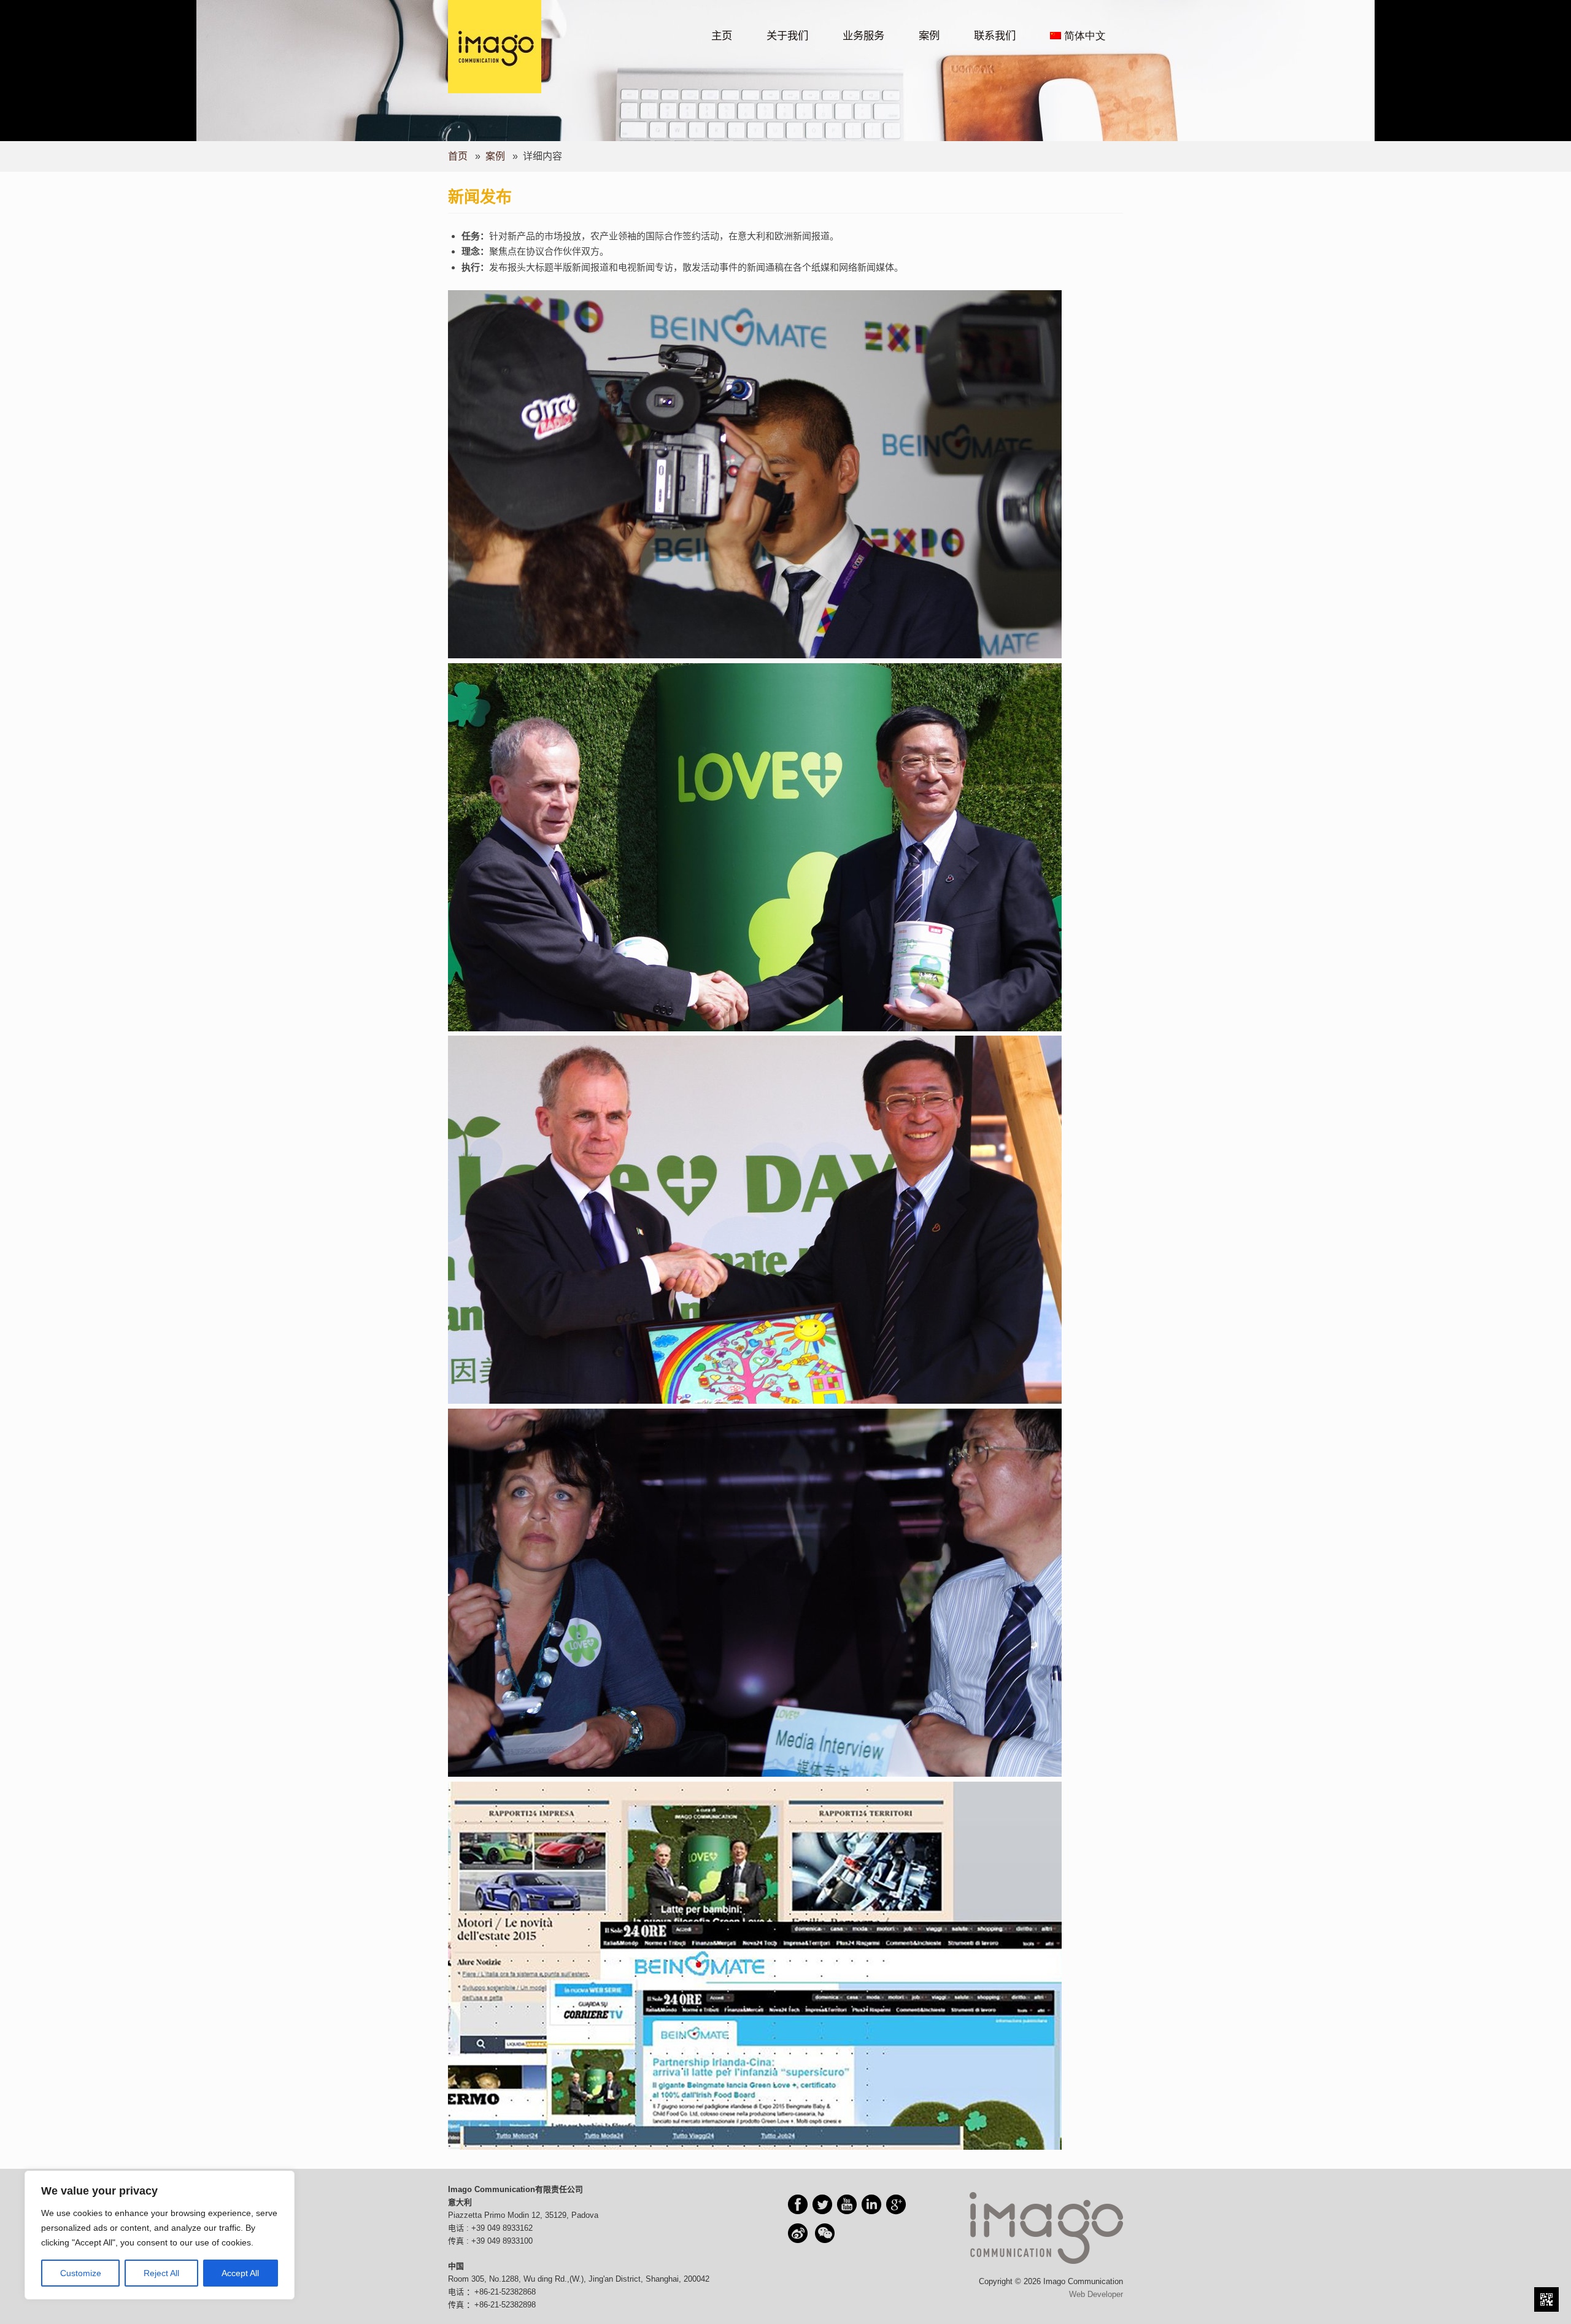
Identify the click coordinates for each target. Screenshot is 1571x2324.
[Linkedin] (871, 2204)
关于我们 (787, 36)
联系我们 (995, 36)
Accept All (240, 2273)
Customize (81, 2273)
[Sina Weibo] (798, 2233)
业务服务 (863, 36)
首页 (458, 156)
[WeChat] (825, 2233)
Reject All (161, 2273)
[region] (160, 2235)
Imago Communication (512, 23)
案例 (929, 36)
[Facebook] (798, 2204)
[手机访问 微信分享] (1546, 2299)
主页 (722, 36)
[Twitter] (822, 2204)
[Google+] (896, 2204)
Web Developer (1096, 2294)
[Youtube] (847, 2204)
